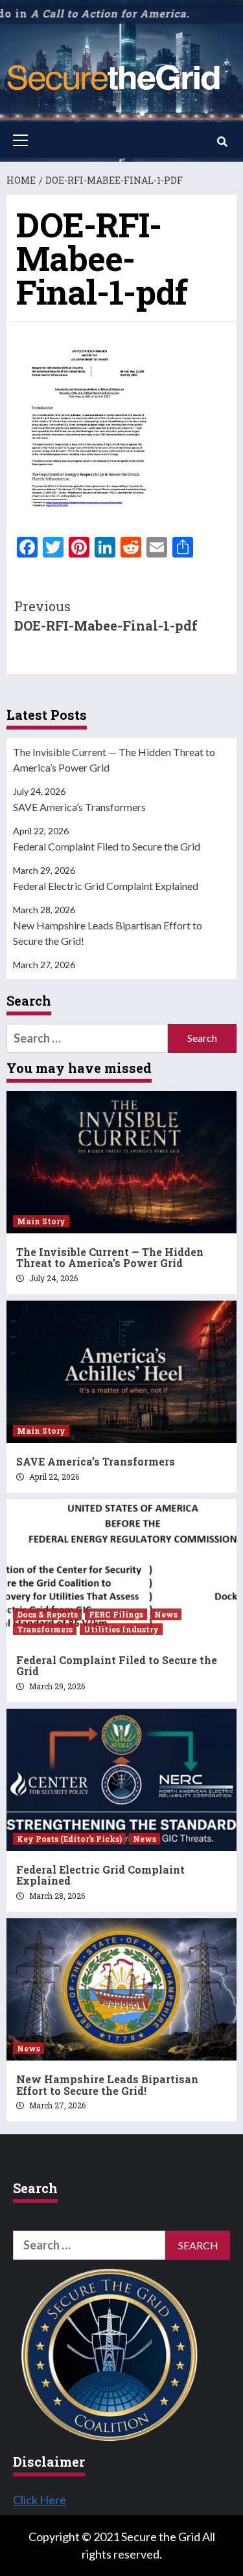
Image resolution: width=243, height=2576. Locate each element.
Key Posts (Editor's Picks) (69, 1839)
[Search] (222, 142)
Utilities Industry (121, 1629)
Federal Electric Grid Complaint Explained (106, 886)
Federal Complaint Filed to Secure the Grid (107, 846)
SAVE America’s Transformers (79, 807)
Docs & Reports (47, 1614)
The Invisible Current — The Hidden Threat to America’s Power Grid (114, 760)
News (166, 1614)
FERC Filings (116, 1614)
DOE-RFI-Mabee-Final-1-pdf (106, 616)
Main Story (41, 1221)
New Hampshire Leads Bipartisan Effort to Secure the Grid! (108, 933)
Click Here (40, 2500)
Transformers (45, 1629)
